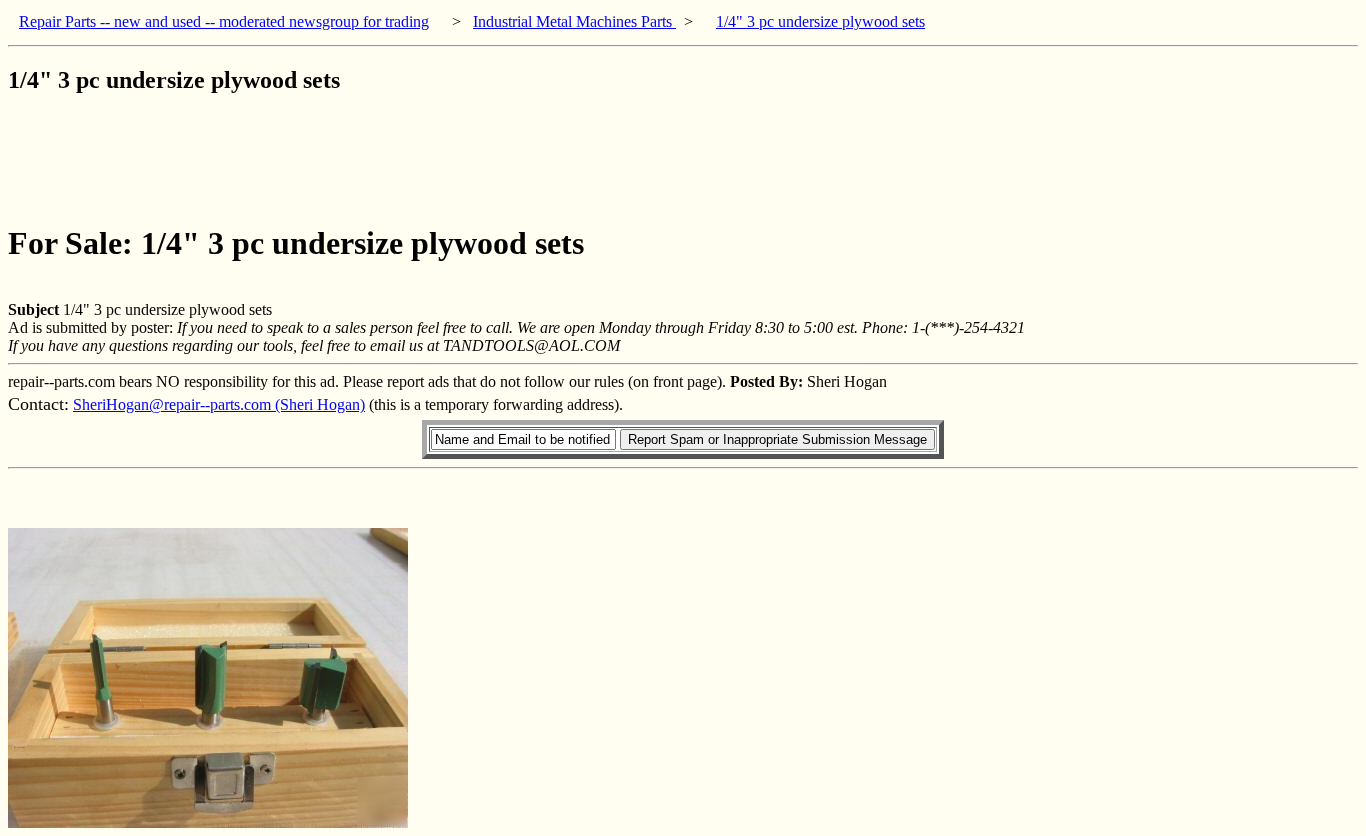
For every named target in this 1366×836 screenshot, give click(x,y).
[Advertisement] (372, 159)
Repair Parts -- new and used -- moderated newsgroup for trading (224, 21)
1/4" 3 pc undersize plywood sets (820, 21)
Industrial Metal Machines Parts (574, 21)
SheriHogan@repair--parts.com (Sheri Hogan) (219, 404)
